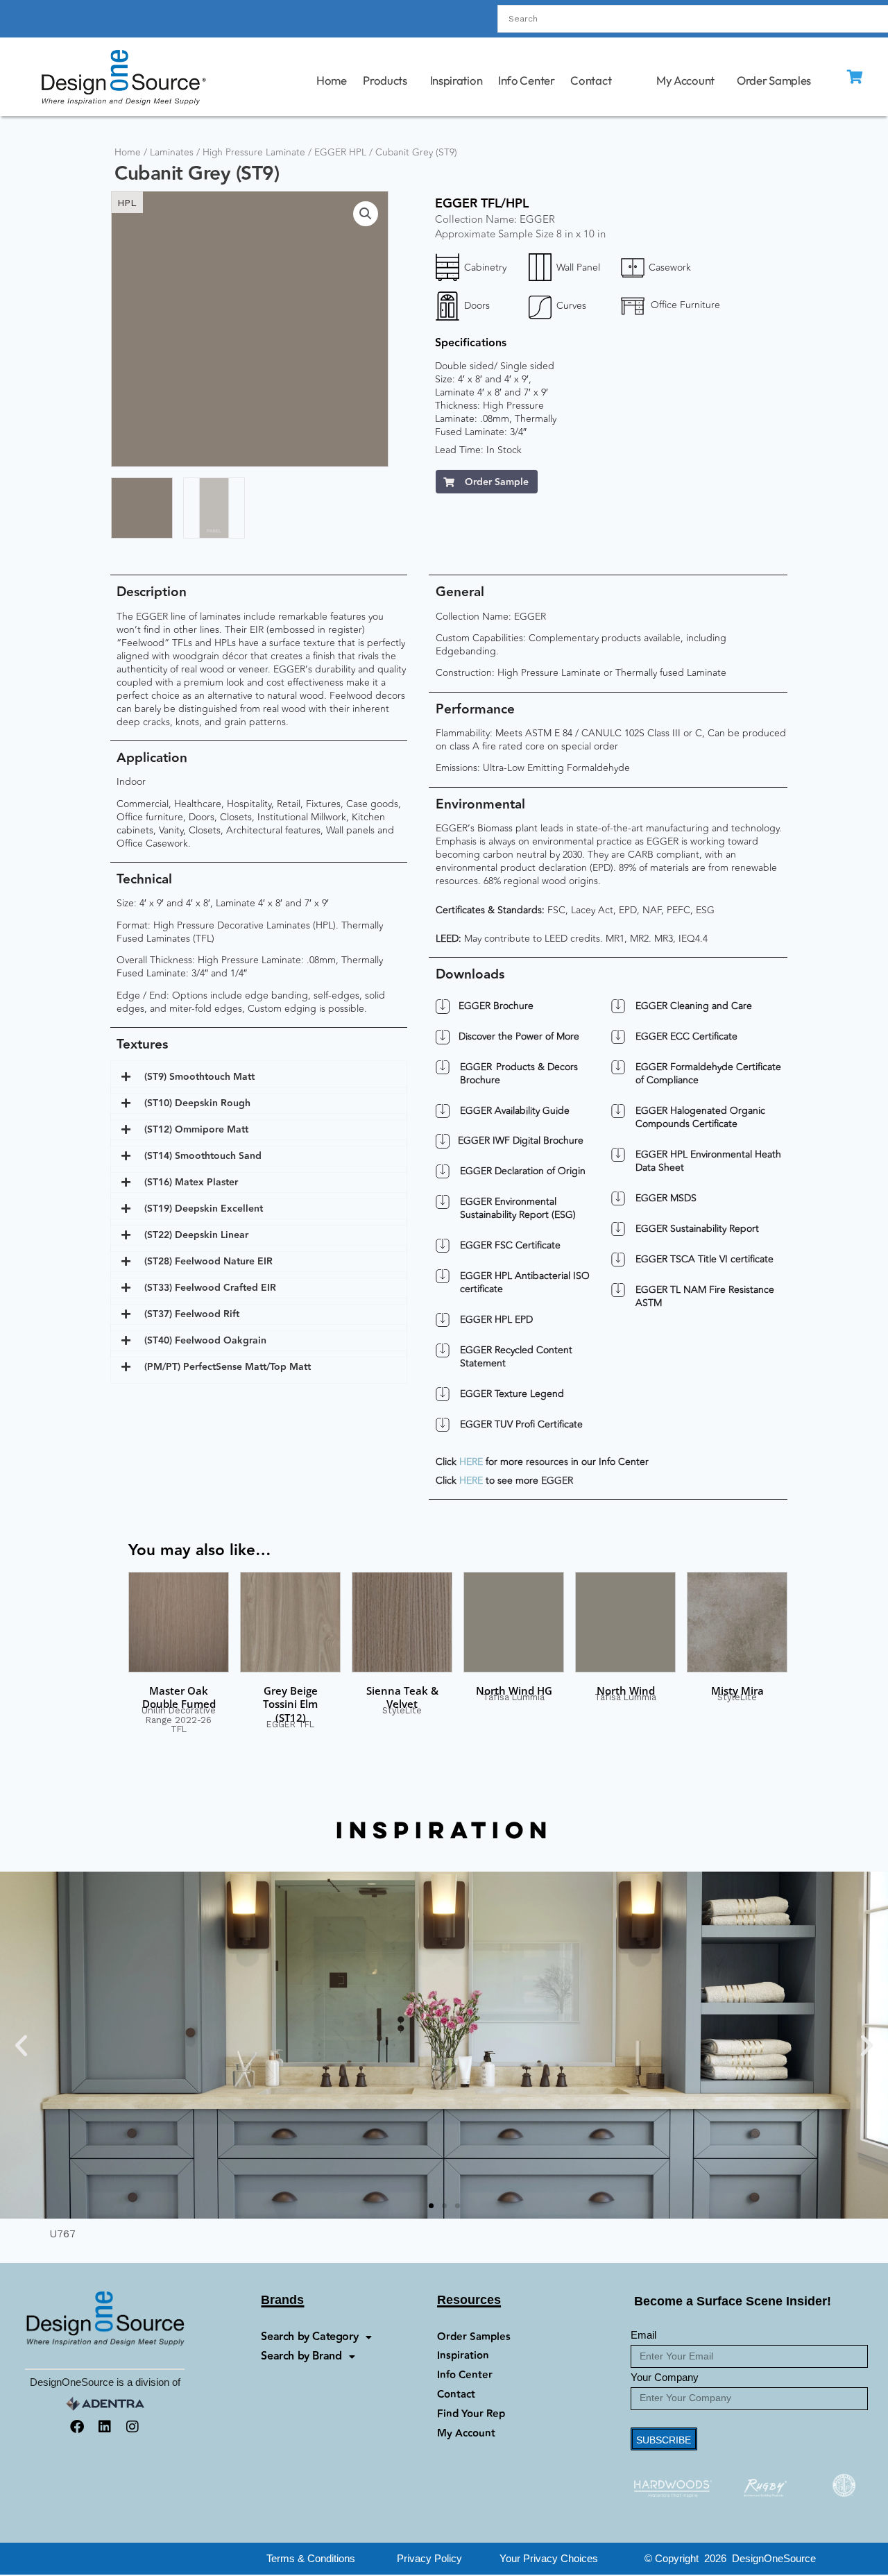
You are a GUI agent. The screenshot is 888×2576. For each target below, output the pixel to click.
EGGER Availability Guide (515, 1111)
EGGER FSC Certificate (510, 1245)
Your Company (665, 2377)
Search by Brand (301, 2356)
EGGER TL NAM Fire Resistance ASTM (705, 1296)
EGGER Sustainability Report (697, 1229)
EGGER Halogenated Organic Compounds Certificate (700, 1117)
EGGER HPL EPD (496, 1320)
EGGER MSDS (666, 1198)
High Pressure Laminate (254, 152)
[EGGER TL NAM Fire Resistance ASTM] (618, 1290)
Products (385, 80)
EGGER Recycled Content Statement (516, 1357)
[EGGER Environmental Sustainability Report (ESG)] (443, 1202)
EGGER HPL (340, 152)
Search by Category (309, 2337)
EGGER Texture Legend (512, 1394)
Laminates (172, 152)
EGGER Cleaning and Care (694, 1006)
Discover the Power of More (519, 1037)
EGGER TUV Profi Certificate (521, 1424)
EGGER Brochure (496, 1006)
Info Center (527, 80)
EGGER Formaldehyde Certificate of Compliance (708, 1074)
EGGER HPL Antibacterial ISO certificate (525, 1282)
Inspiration (456, 80)
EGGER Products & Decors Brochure (519, 1074)
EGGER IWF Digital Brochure (521, 1141)
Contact (591, 80)
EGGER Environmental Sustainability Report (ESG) (518, 1208)
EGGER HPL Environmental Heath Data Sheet (708, 1161)
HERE (471, 1462)
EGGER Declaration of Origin (523, 1171)
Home (331, 80)
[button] (366, 214)
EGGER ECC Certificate (686, 1036)
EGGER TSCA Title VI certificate (705, 1259)
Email (643, 2335)
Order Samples (774, 80)
